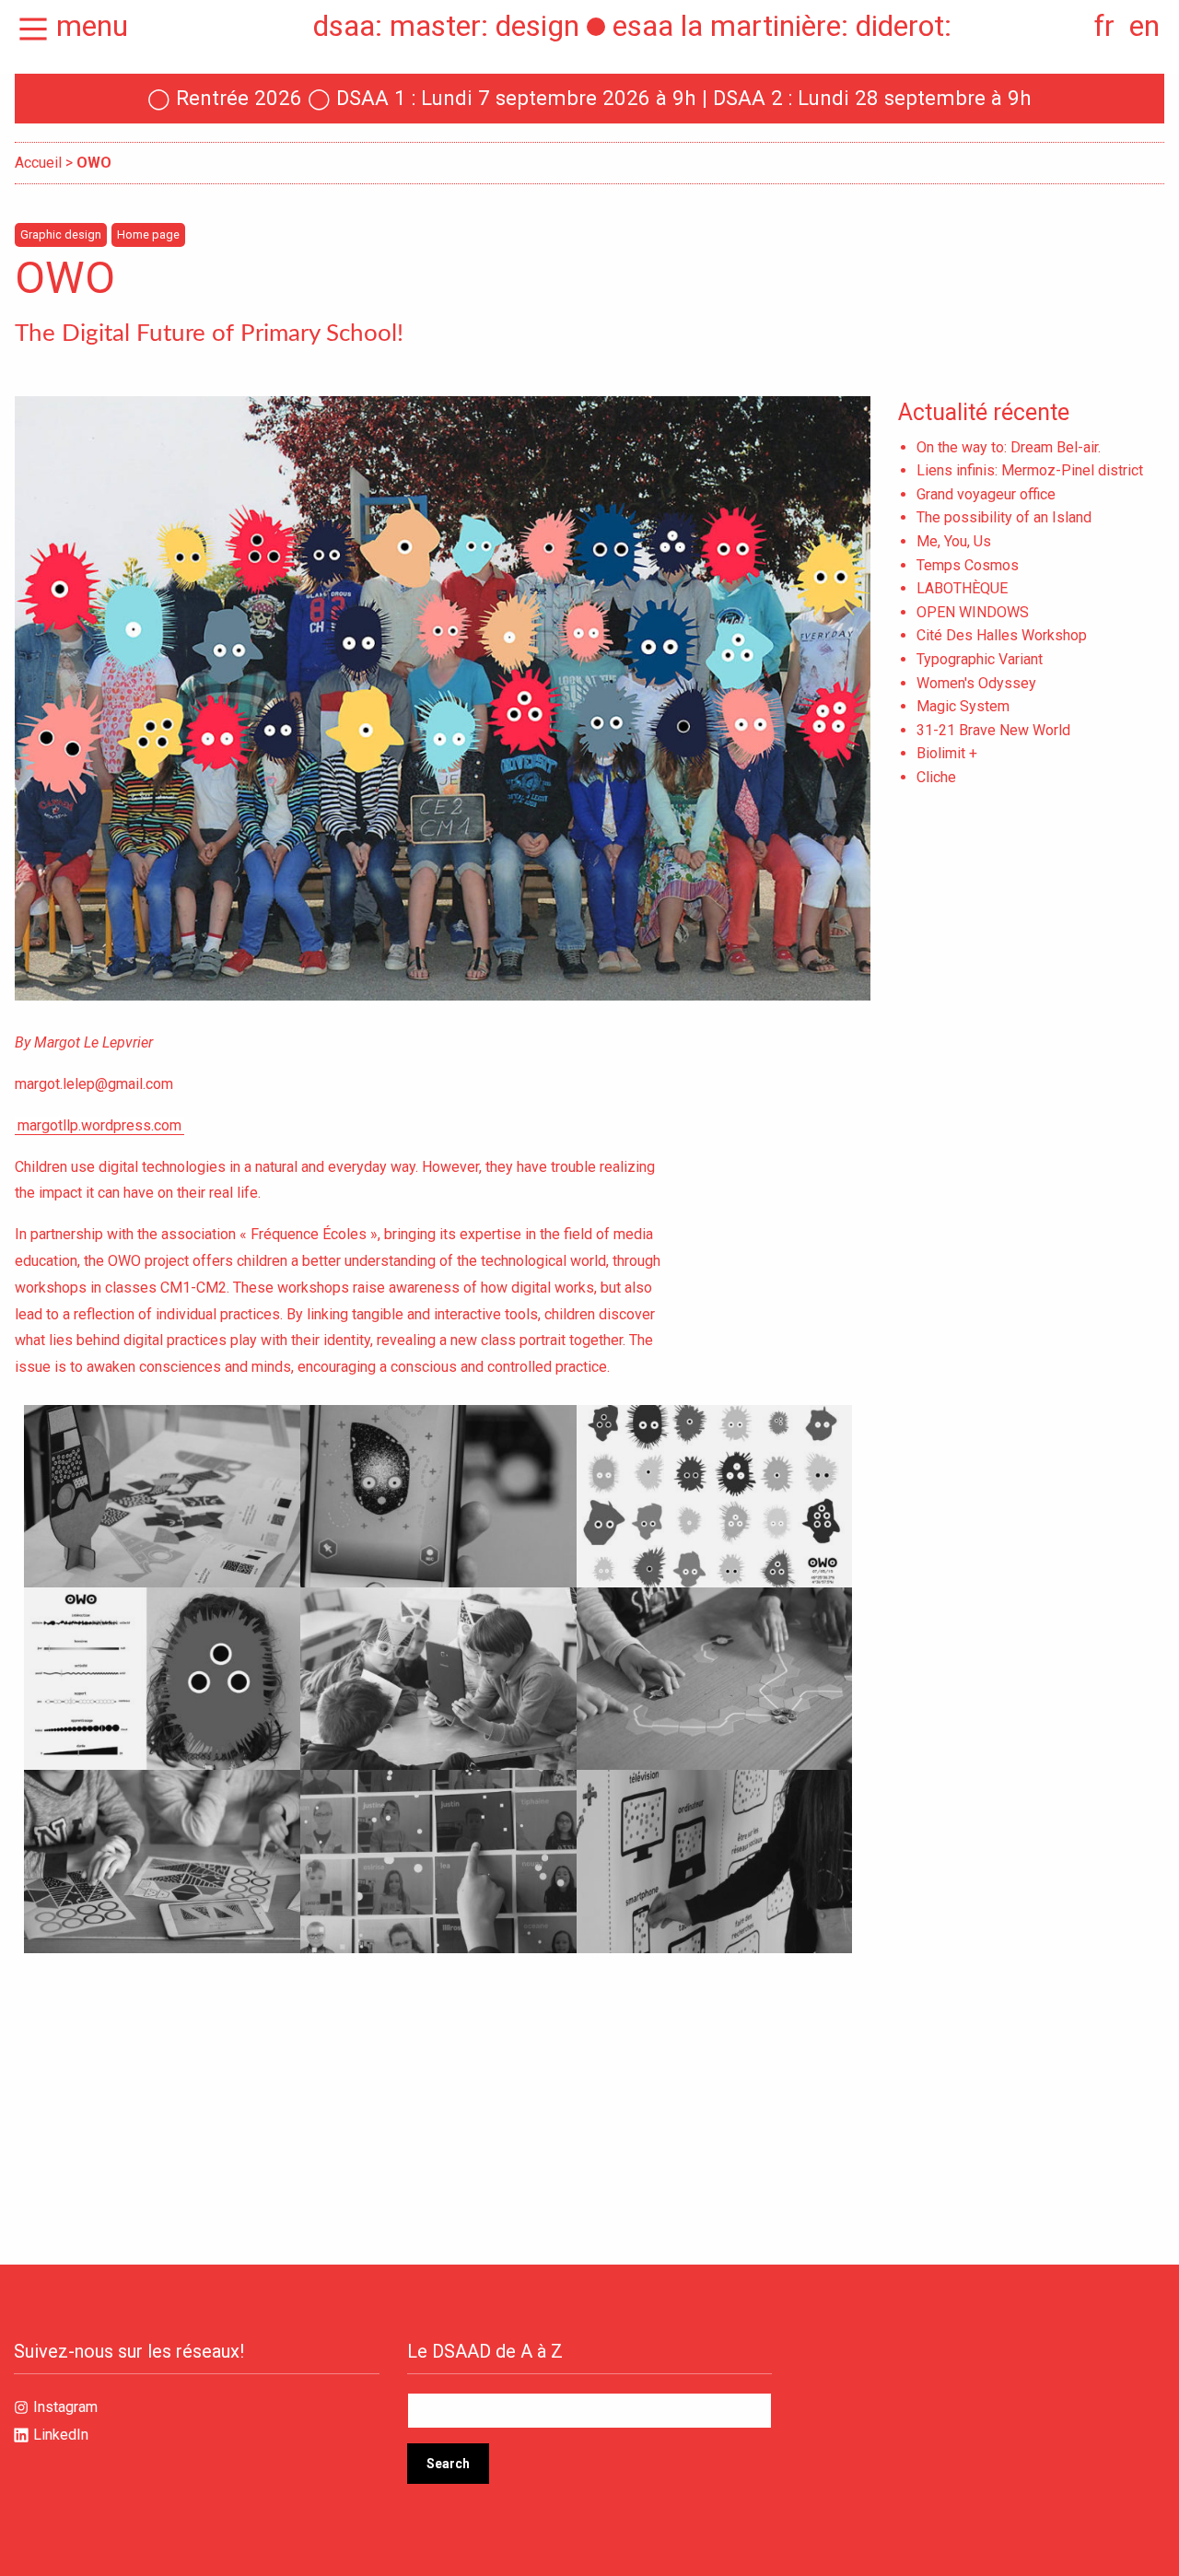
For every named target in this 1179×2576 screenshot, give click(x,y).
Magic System (963, 706)
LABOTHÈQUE (962, 588)
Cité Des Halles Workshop (1002, 635)
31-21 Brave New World (993, 730)
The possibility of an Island (1004, 517)
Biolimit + (947, 753)
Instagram (65, 2407)
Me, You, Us (954, 541)
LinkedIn (61, 2435)
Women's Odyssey (976, 683)
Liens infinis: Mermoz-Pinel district (1030, 470)
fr (1104, 26)
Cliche (936, 777)
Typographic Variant (980, 659)
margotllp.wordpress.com (99, 1125)
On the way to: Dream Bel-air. (1009, 447)
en (1144, 26)
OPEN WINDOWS (973, 612)
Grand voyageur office (986, 494)
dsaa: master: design (446, 26)
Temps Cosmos (968, 565)
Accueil (38, 163)
